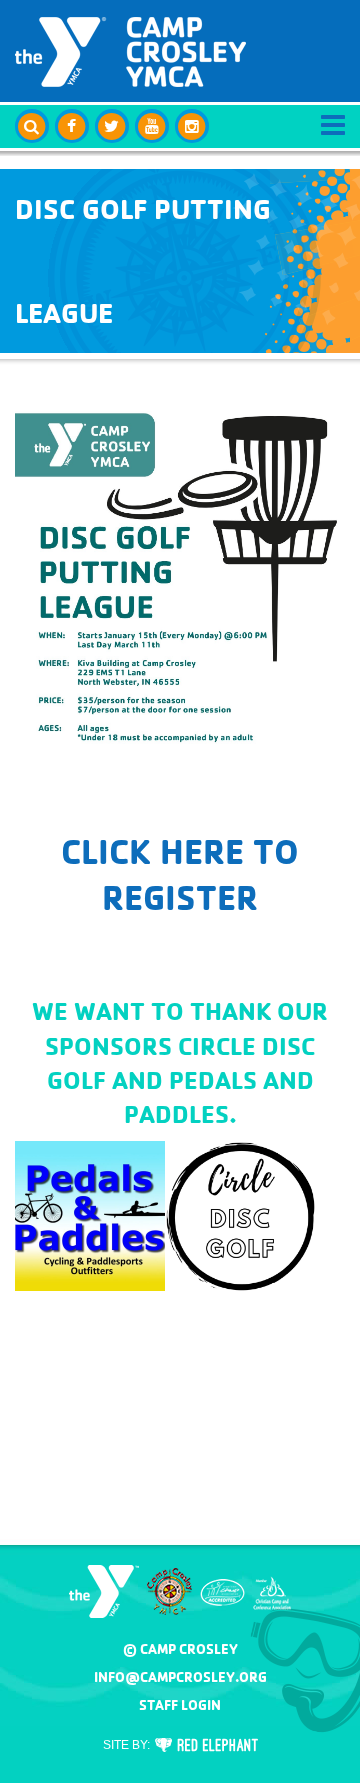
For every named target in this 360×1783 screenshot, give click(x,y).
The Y (104, 1591)
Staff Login (180, 1705)
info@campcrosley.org (180, 1677)
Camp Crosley (130, 52)
